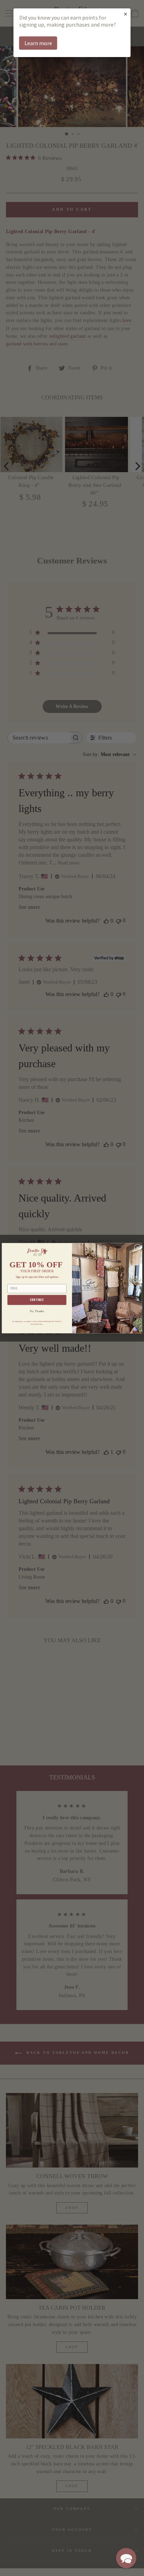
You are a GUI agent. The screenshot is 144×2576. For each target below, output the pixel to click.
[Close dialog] (138, 1247)
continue (37, 1300)
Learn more (38, 43)
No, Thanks (37, 1311)
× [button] (125, 14)
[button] (126, 2558)
